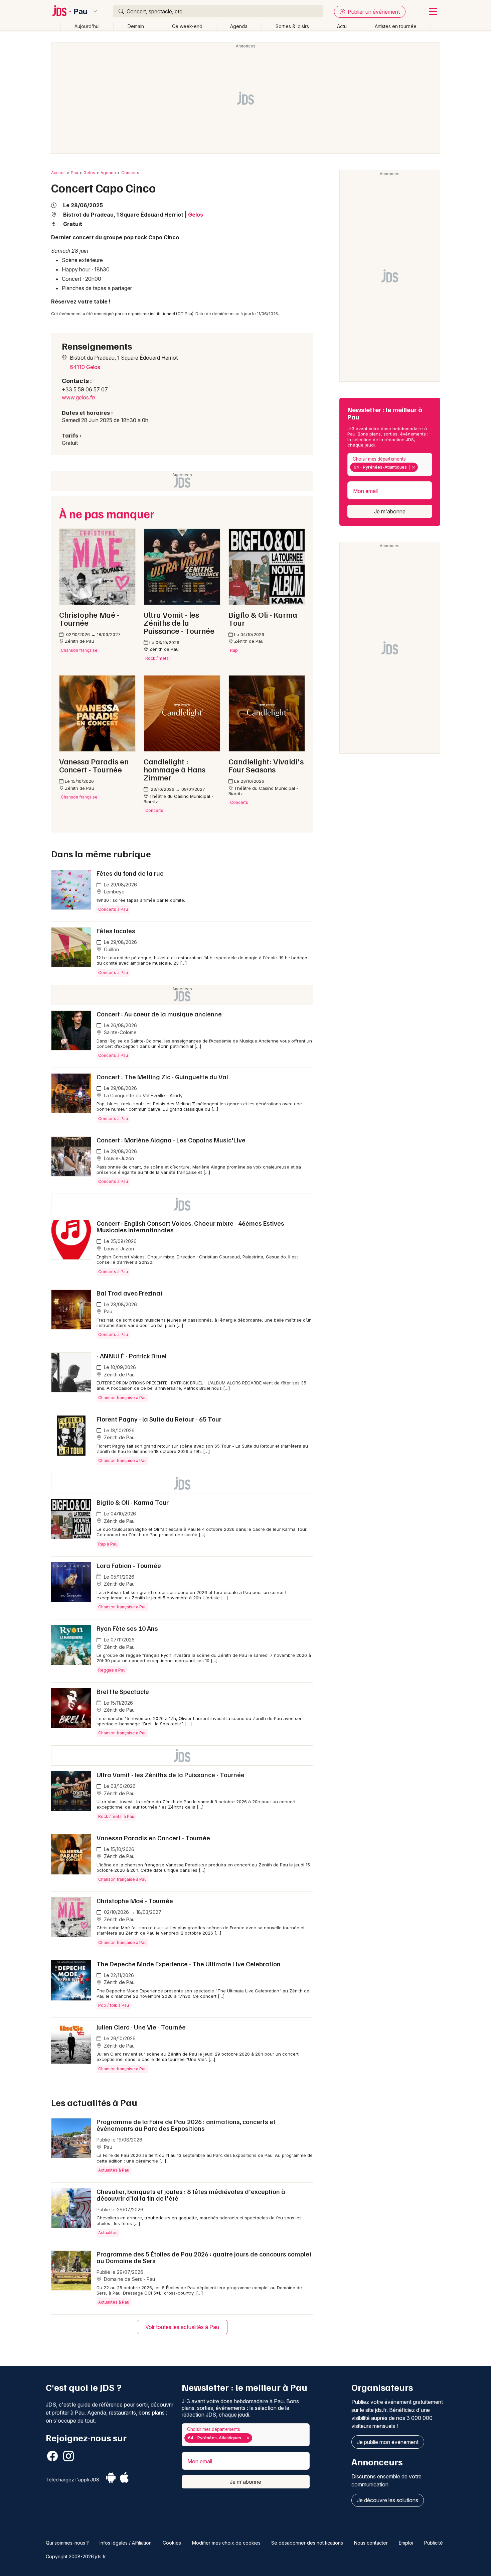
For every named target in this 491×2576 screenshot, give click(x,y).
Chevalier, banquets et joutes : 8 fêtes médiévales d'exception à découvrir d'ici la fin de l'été (191, 2195)
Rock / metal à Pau (116, 1816)
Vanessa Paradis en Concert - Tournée (153, 1838)
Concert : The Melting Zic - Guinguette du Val (162, 1077)
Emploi (406, 2543)
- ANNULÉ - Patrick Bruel (132, 1356)
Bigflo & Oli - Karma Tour (133, 1502)
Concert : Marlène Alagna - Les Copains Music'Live (171, 1140)
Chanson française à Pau (122, 1398)
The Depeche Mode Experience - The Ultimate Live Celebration (189, 1964)
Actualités (108, 2233)
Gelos (89, 173)
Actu (342, 26)
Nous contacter (371, 2543)
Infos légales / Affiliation (126, 2543)
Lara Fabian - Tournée (129, 1565)
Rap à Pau (108, 1544)
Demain (136, 26)
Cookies (172, 2543)
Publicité (434, 2543)
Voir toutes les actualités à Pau (182, 2327)
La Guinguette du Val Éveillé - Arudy (143, 1095)
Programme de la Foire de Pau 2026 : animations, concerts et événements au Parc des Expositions (186, 2125)
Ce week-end (187, 26)
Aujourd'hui (87, 26)
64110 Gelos (85, 367)
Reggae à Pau (112, 1670)
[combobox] (390, 464)
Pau (80, 11)
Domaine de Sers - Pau (129, 2279)
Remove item (413, 467)
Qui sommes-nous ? (67, 2543)
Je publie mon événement (388, 2442)
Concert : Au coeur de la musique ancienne (159, 1014)
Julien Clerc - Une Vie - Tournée (141, 2027)
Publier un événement (373, 12)
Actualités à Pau (114, 2170)
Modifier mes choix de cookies (226, 2543)
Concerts (130, 173)
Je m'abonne (390, 511)
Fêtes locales (116, 931)
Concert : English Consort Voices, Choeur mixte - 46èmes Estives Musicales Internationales (190, 1226)
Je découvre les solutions (388, 2500)
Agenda (239, 26)
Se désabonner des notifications (307, 2543)
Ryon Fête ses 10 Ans (127, 1628)
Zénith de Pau (119, 1375)
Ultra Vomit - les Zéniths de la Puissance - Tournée (171, 1774)
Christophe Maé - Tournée (135, 1900)
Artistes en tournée (396, 26)
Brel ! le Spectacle (123, 1691)
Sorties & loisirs (292, 26)
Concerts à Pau (113, 909)
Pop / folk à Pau (114, 2005)
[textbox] (421, 467)
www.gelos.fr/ (79, 397)
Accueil (58, 173)
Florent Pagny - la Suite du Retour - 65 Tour (159, 1419)
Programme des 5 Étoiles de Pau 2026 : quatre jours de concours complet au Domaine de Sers (204, 2257)
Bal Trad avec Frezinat (130, 1293)
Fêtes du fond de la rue (130, 873)
